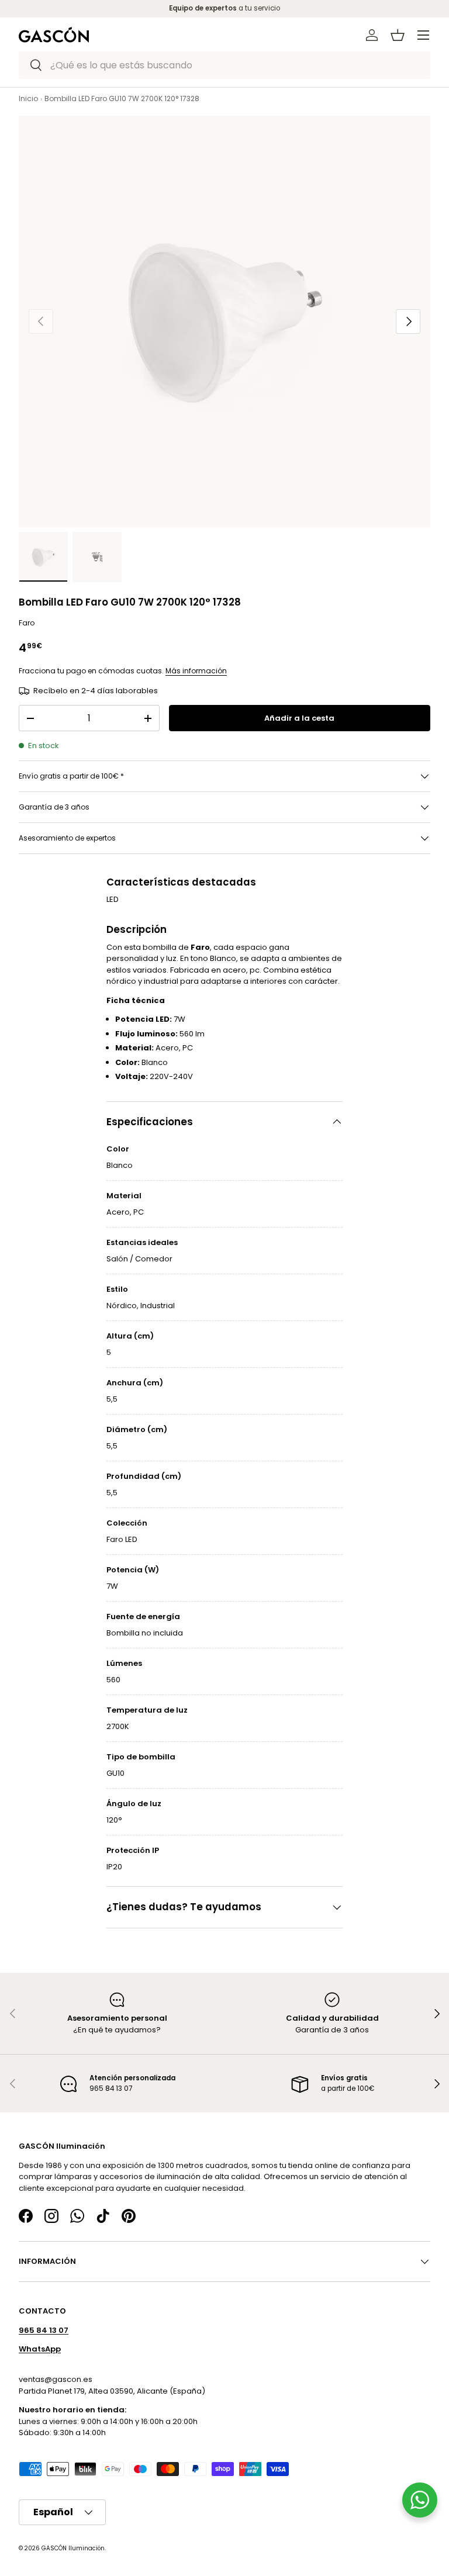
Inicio (28, 98)
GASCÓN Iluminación (73, 2548)
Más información (196, 671)
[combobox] (224, 65)
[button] (398, 35)
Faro (27, 623)
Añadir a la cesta (299, 718)
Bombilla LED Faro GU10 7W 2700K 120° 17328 (122, 98)
